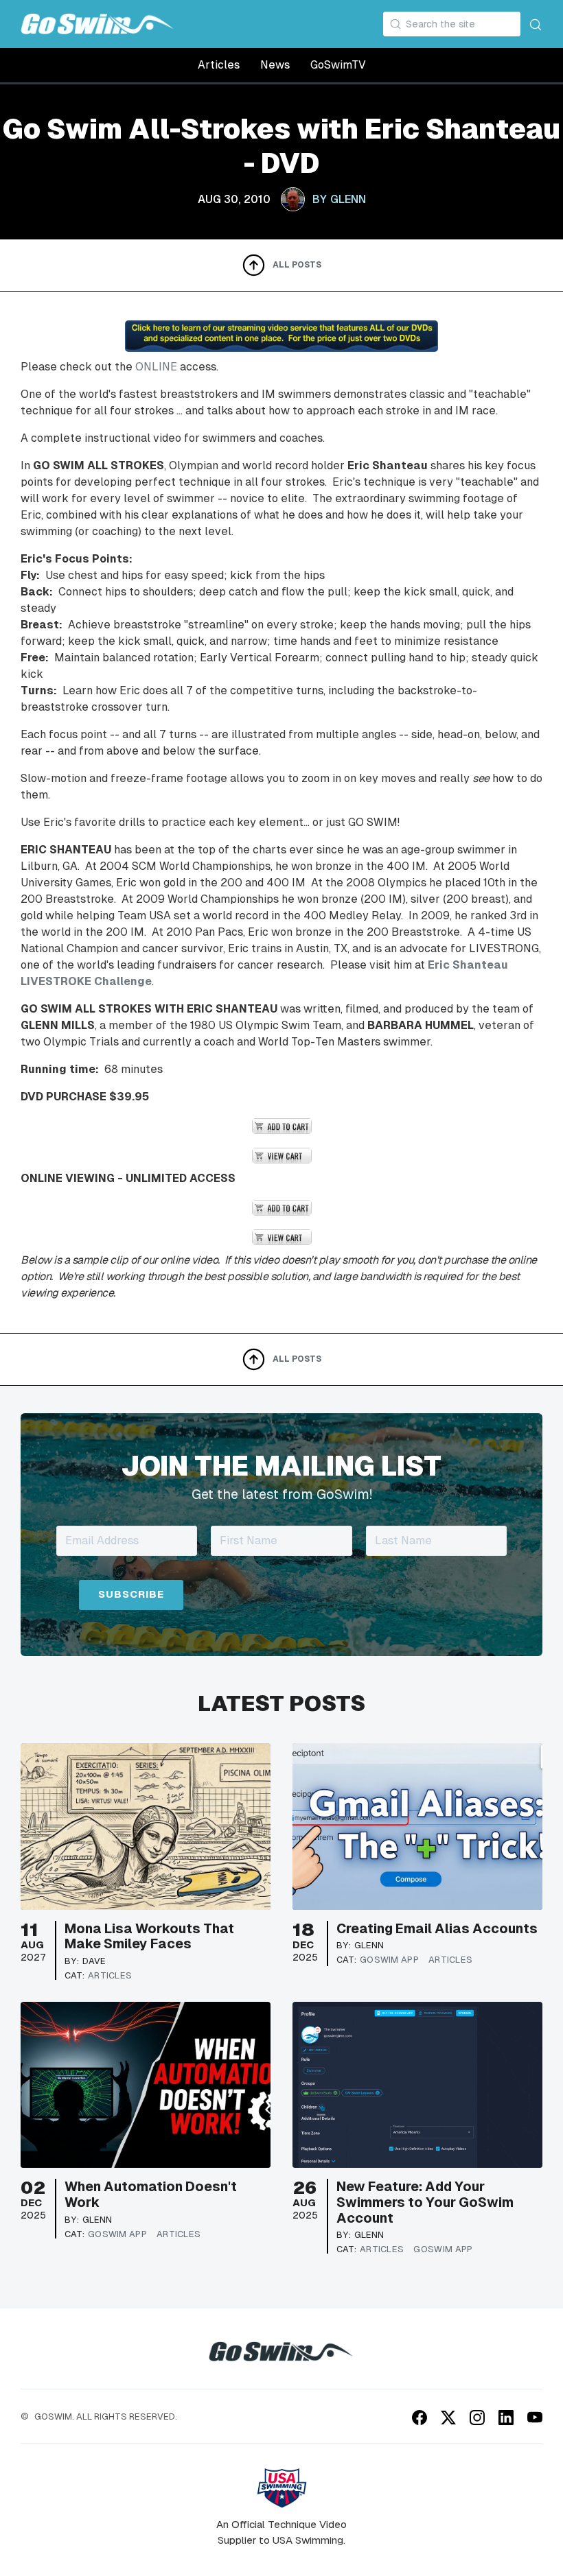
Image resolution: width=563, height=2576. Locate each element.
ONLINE (156, 367)
